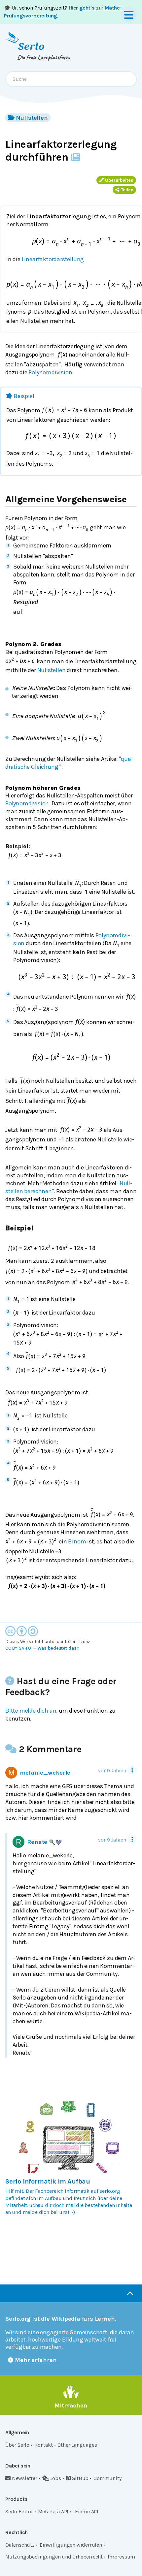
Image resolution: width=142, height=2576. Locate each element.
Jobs (56, 2478)
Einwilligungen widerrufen (71, 2545)
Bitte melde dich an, (31, 1711)
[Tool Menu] (132, 1770)
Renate (37, 1842)
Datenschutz (20, 2545)
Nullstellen (32, 118)
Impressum (121, 2557)
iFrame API (86, 2512)
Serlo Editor (19, 2512)
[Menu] (129, 15)
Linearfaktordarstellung (53, 259)
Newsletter (25, 2478)
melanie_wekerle (45, 1773)
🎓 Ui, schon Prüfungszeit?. (63, 12)
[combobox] (71, 79)
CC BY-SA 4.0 (18, 1648)
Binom (77, 1541)
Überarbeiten (119, 180)
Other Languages (77, 2445)
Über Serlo (17, 2445)
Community (107, 2478)
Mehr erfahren (36, 2360)
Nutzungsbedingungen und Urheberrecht (54, 2557)
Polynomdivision (50, 372)
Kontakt (44, 2445)
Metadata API (53, 2512)
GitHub (80, 2478)
